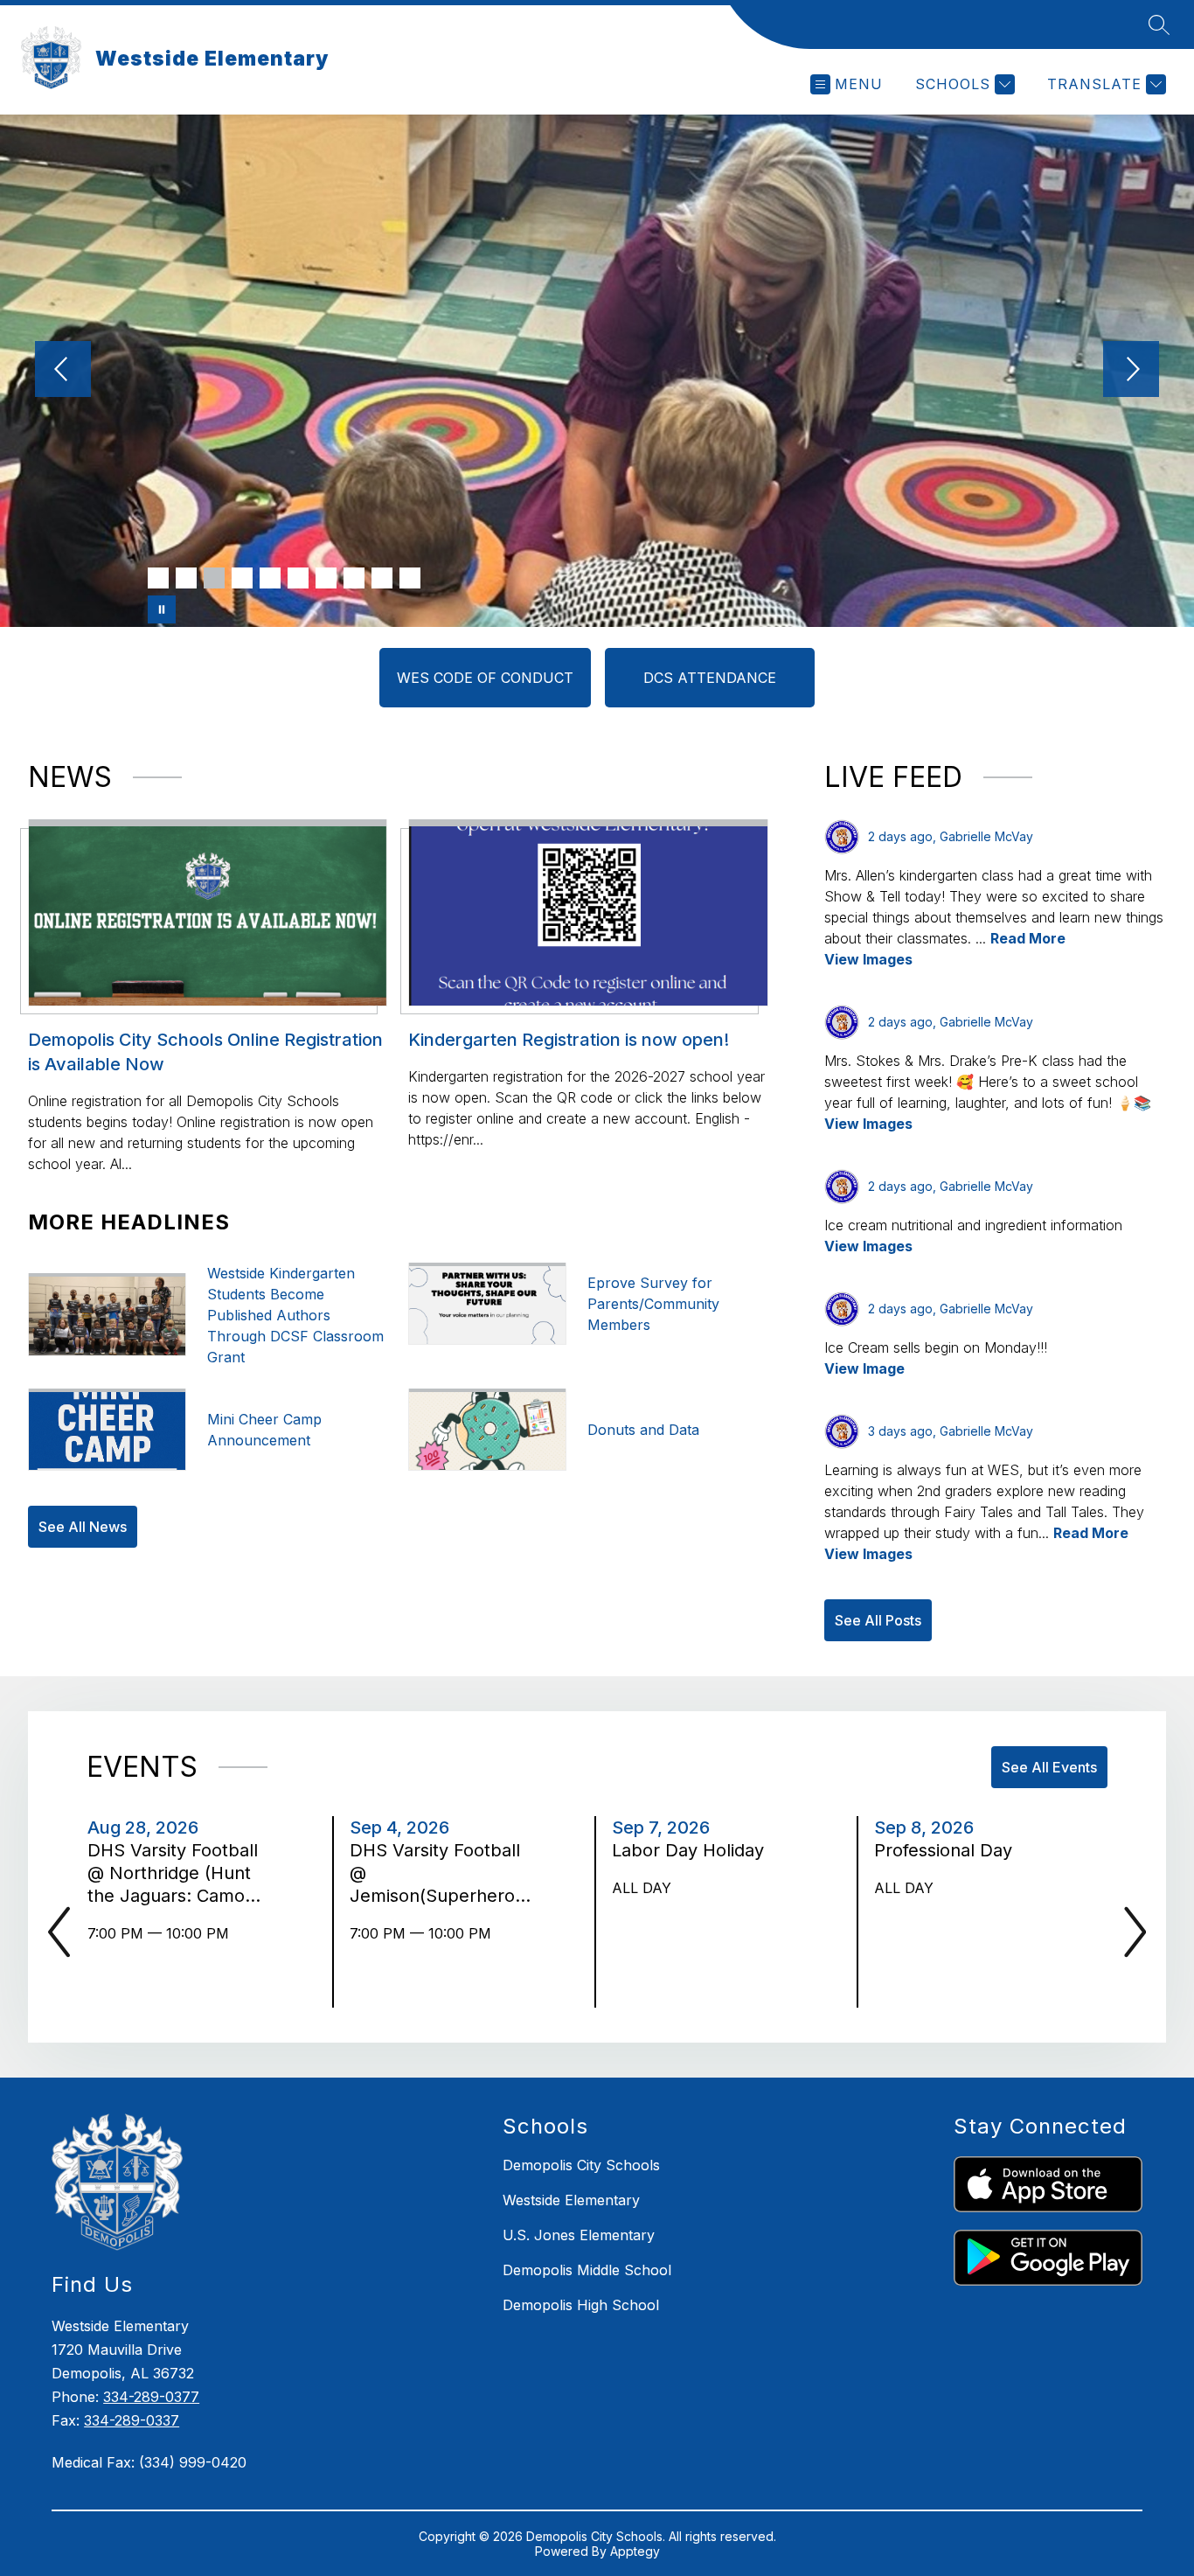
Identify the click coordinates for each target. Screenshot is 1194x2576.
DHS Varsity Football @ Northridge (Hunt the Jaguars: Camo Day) (173, 1873)
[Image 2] (186, 578)
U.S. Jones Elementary (579, 2235)
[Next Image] (1131, 371)
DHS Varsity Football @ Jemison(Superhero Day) (435, 1873)
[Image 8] (354, 578)
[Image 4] (242, 578)
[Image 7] (326, 578)
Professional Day (948, 1850)
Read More (1028, 938)
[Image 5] (270, 578)
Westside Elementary (571, 2200)
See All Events (1049, 1767)
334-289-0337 (132, 2420)
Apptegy (635, 2551)
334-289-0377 (151, 2397)
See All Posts (878, 1620)
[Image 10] (410, 578)
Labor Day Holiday (693, 1850)
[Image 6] (298, 578)
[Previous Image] (63, 371)
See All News (83, 1527)
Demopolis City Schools (581, 2165)
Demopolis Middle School (587, 2270)
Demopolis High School (581, 2305)
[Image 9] (382, 578)
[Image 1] (158, 578)
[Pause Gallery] (162, 609)
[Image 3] (214, 578)
